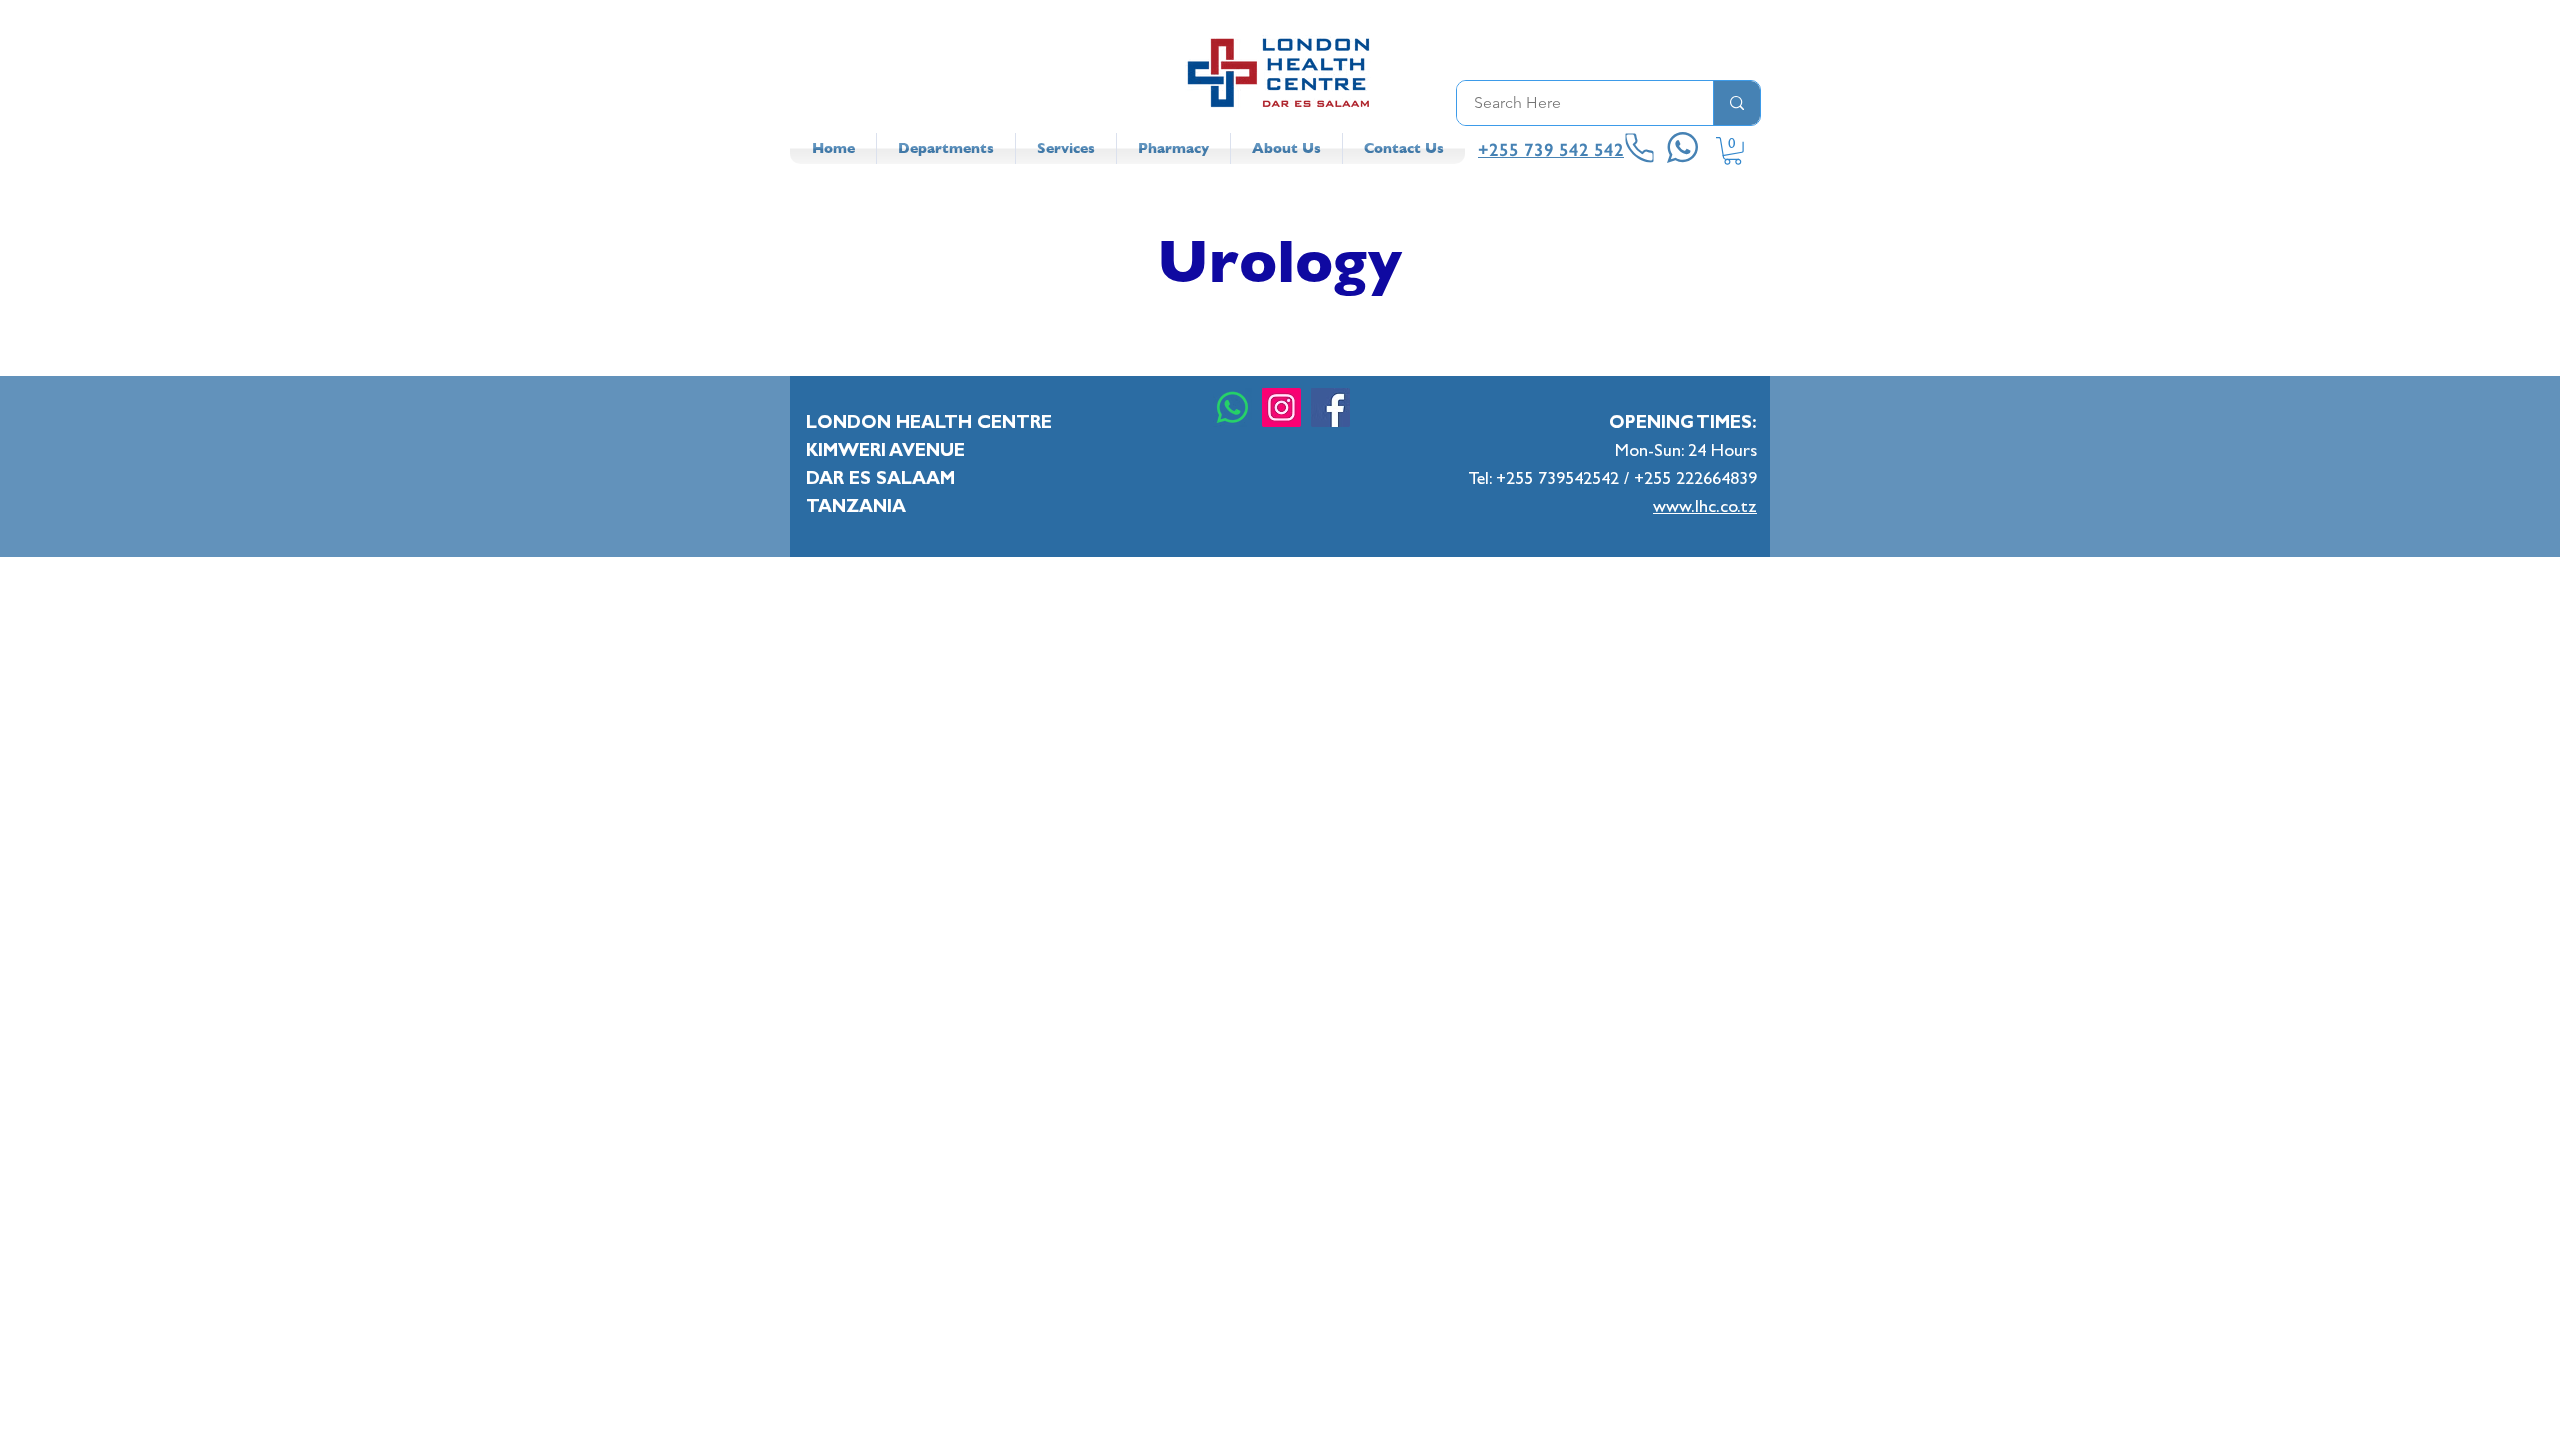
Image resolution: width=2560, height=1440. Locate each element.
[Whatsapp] (1232, 407)
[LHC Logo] (1279, 72)
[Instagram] (1281, 407)
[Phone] (1640, 148)
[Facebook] (1330, 407)
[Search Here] (1736, 103)
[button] (1732, 151)
